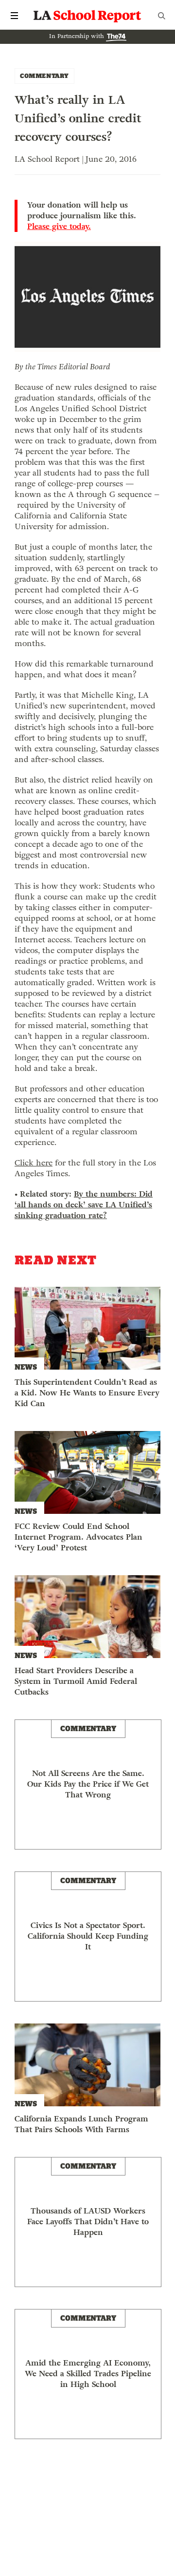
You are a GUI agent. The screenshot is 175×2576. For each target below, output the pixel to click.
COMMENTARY (44, 76)
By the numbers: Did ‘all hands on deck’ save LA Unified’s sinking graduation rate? (84, 1205)
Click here (34, 1163)
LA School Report (87, 16)
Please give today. (59, 227)
